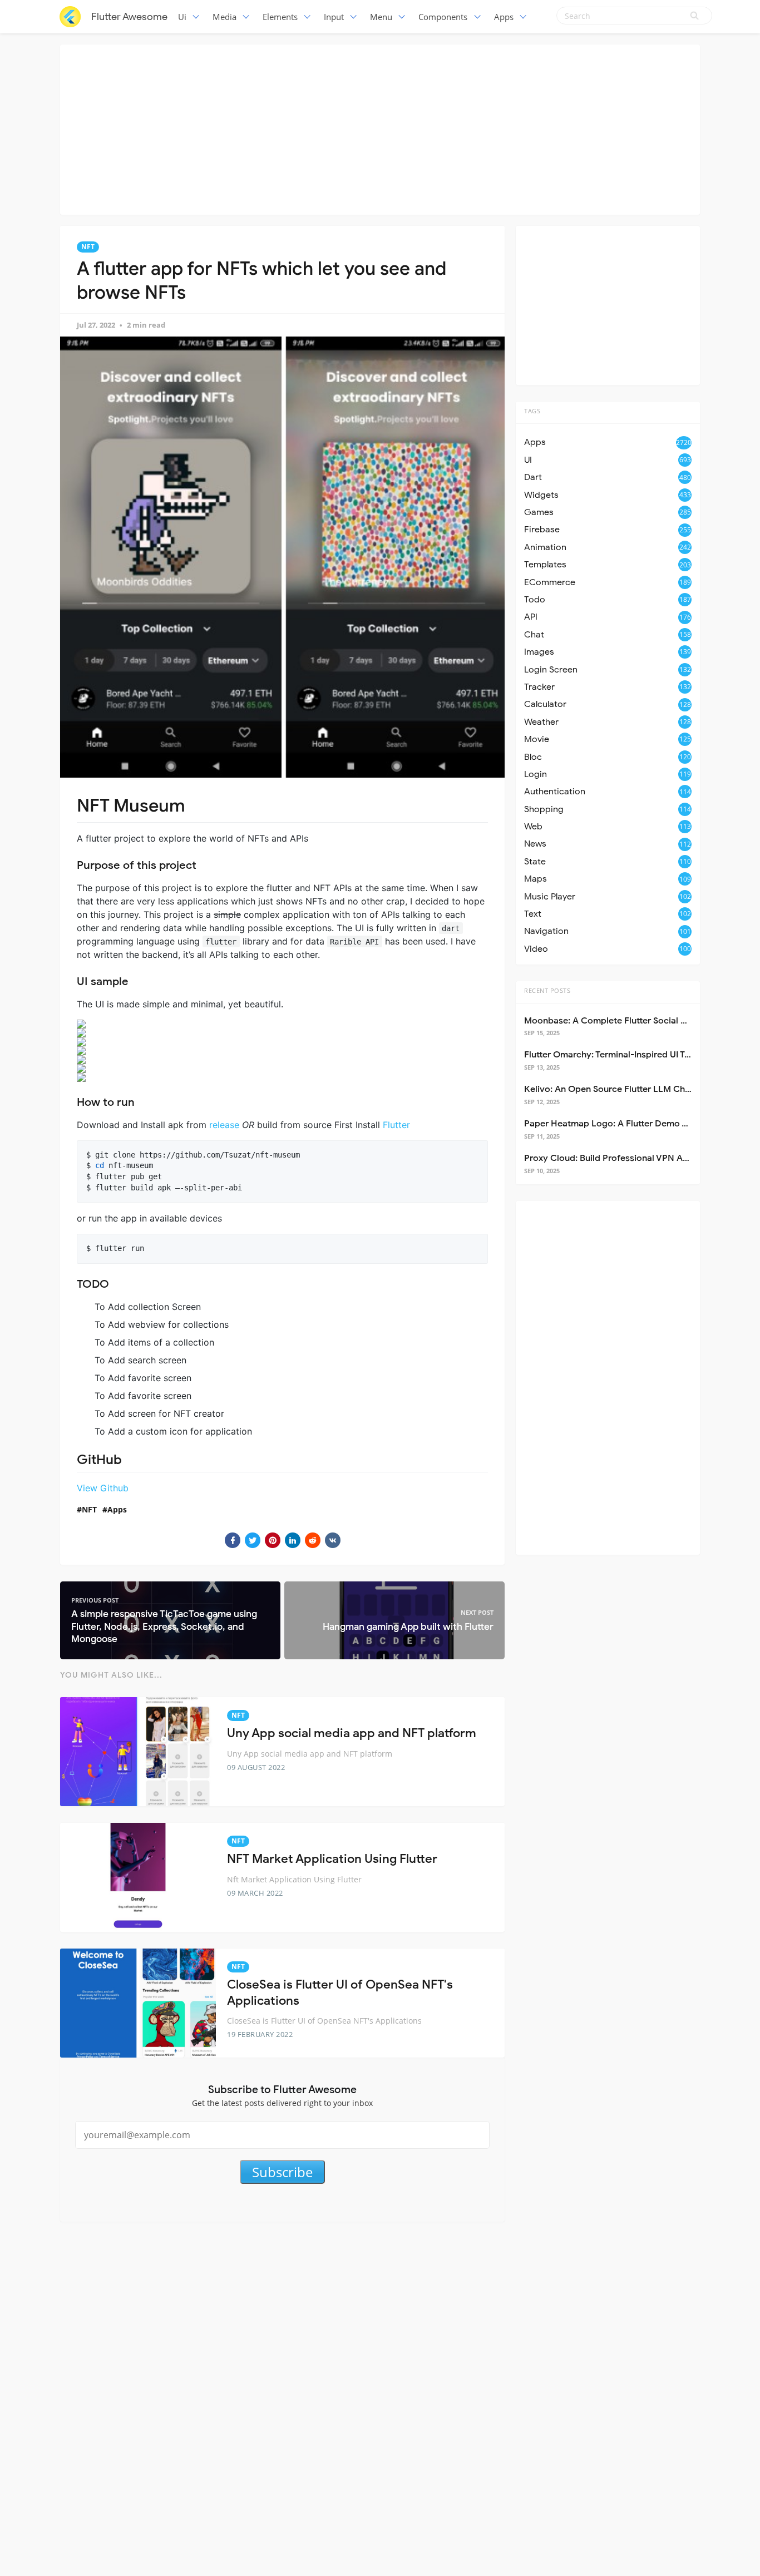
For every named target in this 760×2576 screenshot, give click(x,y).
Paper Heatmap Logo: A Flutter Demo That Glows (626, 1124)
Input (334, 17)
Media (224, 17)
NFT (88, 247)
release (224, 1125)
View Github (103, 1488)
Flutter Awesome (129, 17)
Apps (504, 17)
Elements (280, 17)
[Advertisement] (380, 128)
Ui (182, 17)
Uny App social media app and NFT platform (352, 1733)
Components (443, 17)
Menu (381, 17)
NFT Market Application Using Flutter (332, 1859)
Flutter (396, 1125)
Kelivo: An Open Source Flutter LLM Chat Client (622, 1089)
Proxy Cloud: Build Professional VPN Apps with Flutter (636, 1158)
